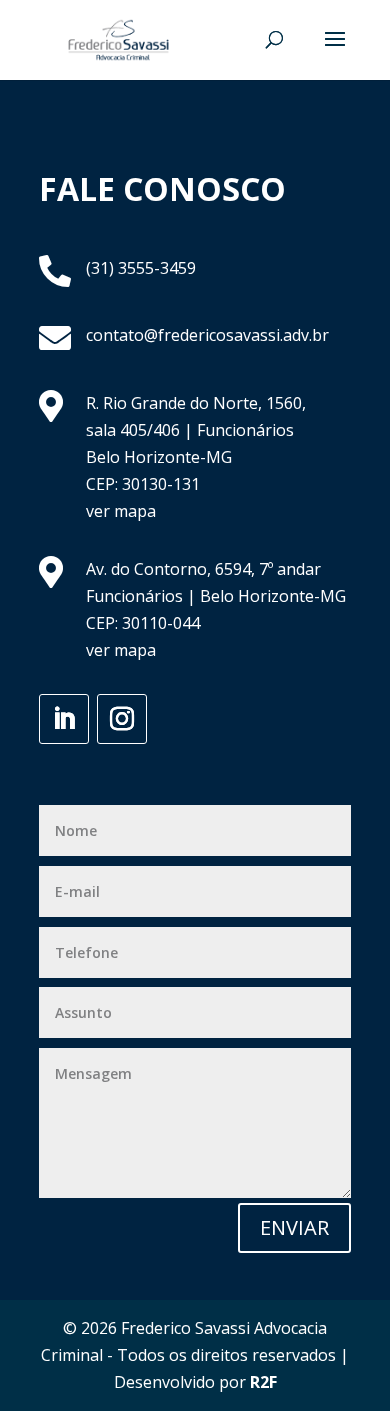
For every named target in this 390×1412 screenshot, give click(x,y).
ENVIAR (294, 1227)
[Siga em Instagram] (122, 719)
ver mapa (121, 511)
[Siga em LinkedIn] (64, 719)
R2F (263, 1382)
